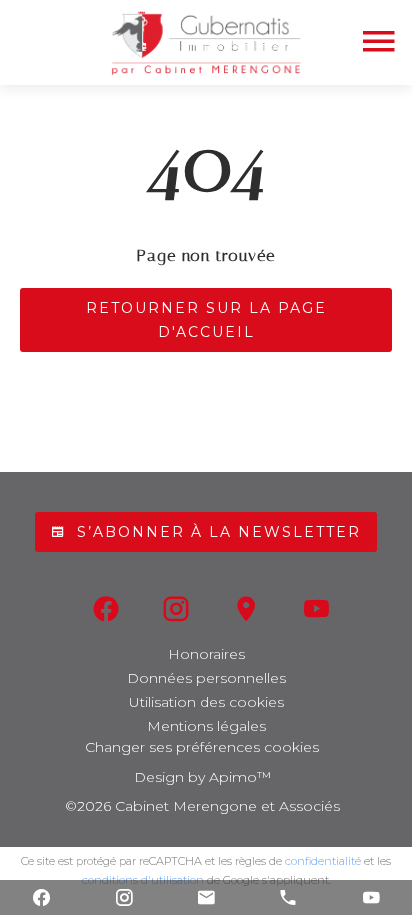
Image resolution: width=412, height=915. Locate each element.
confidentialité (323, 861)
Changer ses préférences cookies (202, 747)
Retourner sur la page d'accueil (206, 320)
